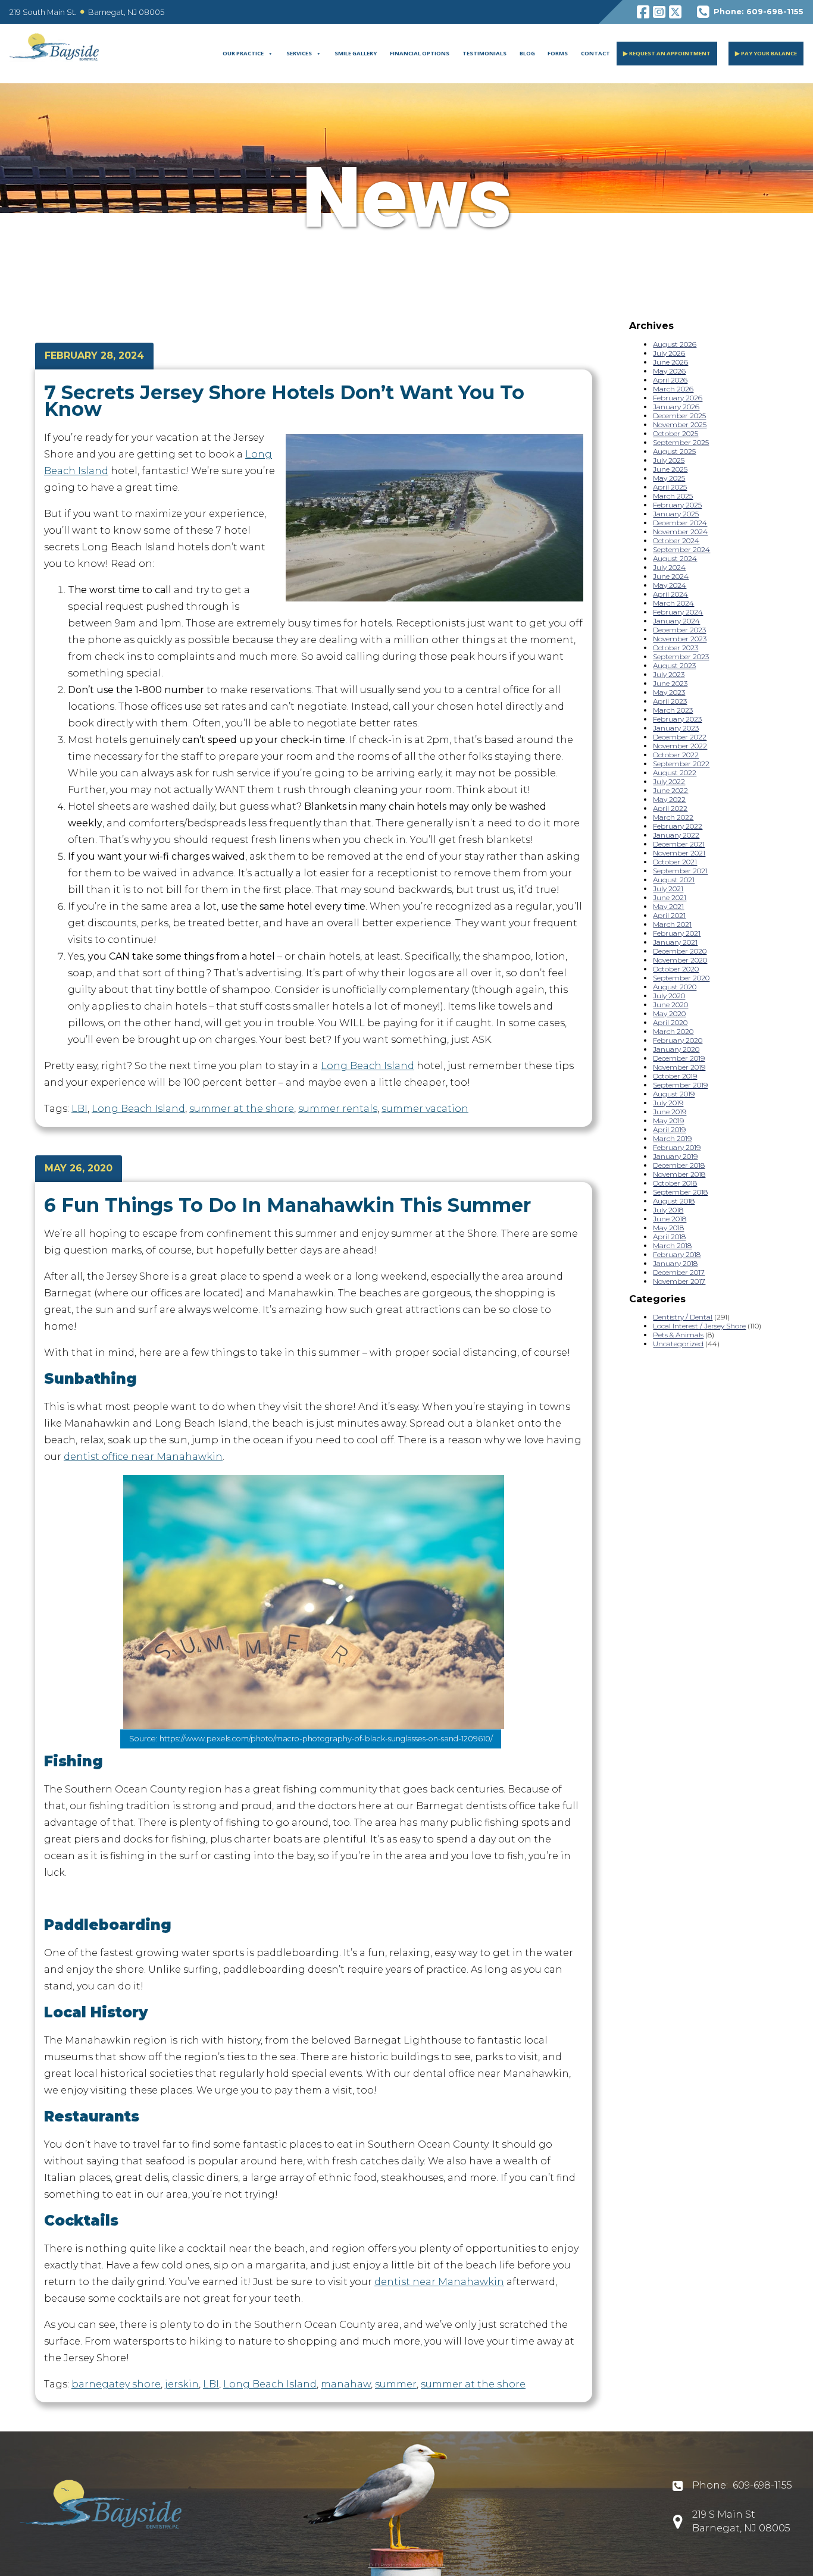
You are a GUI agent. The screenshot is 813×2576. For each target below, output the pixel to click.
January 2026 (676, 407)
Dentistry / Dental (683, 1317)
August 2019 (674, 1094)
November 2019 (679, 1067)
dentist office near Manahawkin (143, 1457)
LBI (79, 1109)
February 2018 (677, 1254)
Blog (527, 53)
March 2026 (673, 389)
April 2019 (669, 1129)
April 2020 (670, 1022)
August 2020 (675, 987)
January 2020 (676, 1049)
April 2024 (670, 594)
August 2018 (674, 1201)
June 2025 (670, 469)
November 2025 (680, 424)
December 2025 (679, 416)
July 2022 (669, 781)
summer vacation (425, 1109)
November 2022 (680, 746)
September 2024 (681, 549)
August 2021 (674, 880)
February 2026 (678, 398)
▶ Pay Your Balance (766, 53)
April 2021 (669, 915)
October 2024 (676, 540)
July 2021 (668, 889)
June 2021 (670, 897)
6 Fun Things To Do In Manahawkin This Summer (287, 1205)
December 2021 (679, 844)
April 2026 (670, 380)
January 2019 (675, 1156)
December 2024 (680, 523)
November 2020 (680, 960)
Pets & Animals (678, 1335)
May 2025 (669, 478)
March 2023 (673, 710)
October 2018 (675, 1183)
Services (299, 53)
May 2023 (669, 692)
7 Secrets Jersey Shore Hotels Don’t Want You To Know (284, 401)
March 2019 (672, 1138)
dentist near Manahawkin (439, 2282)
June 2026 (670, 362)
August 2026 (675, 344)
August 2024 (675, 558)
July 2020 (669, 996)
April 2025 (670, 487)
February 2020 (678, 1040)
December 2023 (679, 630)
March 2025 (673, 496)
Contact (595, 53)
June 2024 (671, 576)
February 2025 (677, 505)
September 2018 (680, 1192)
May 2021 (668, 906)
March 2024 (673, 603)
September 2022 (681, 764)
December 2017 (679, 1272)
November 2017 (679, 1281)
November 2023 (680, 639)
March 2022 (673, 817)
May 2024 (670, 585)
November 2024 (680, 532)
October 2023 (676, 648)
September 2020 (681, 978)
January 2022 (676, 835)
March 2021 (672, 924)
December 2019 (679, 1058)
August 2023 (674, 665)
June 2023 (670, 683)
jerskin (182, 2384)
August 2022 (675, 773)
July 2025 (669, 460)
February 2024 (678, 612)
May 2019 (668, 1121)
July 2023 (669, 674)
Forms (558, 53)
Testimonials (484, 53)
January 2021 (675, 942)
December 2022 (680, 737)
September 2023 (681, 656)
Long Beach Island (368, 1066)
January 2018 (675, 1263)
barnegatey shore (116, 2384)
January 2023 (676, 728)
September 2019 (680, 1085)
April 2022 (670, 808)
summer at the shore (242, 1109)
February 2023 (677, 719)
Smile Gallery (356, 53)
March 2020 (673, 1031)
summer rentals (338, 1109)
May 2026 (669, 371)
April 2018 (669, 1237)
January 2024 (676, 621)
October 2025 (676, 433)
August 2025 (674, 451)
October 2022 (676, 755)
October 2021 (675, 862)
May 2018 (668, 1228)
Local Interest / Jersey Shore (699, 1326)
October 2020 (676, 969)
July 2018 (668, 1210)
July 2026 (669, 353)
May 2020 (669, 1013)
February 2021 (677, 933)
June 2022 (670, 790)
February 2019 (677, 1147)
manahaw (346, 2384)
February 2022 (678, 826)
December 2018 (679, 1165)
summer (396, 2384)
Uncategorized (678, 1344)
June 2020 (670, 1005)
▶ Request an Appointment (667, 53)
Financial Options (420, 53)
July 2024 (669, 567)
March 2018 (672, 1245)
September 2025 (681, 442)
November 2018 (679, 1174)
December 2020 (680, 951)
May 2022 (669, 799)
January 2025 (676, 514)
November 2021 (679, 853)
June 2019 (670, 1112)
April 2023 (670, 701)
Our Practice (243, 53)
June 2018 (670, 1219)
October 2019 (675, 1076)
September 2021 (680, 871)
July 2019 (668, 1103)
